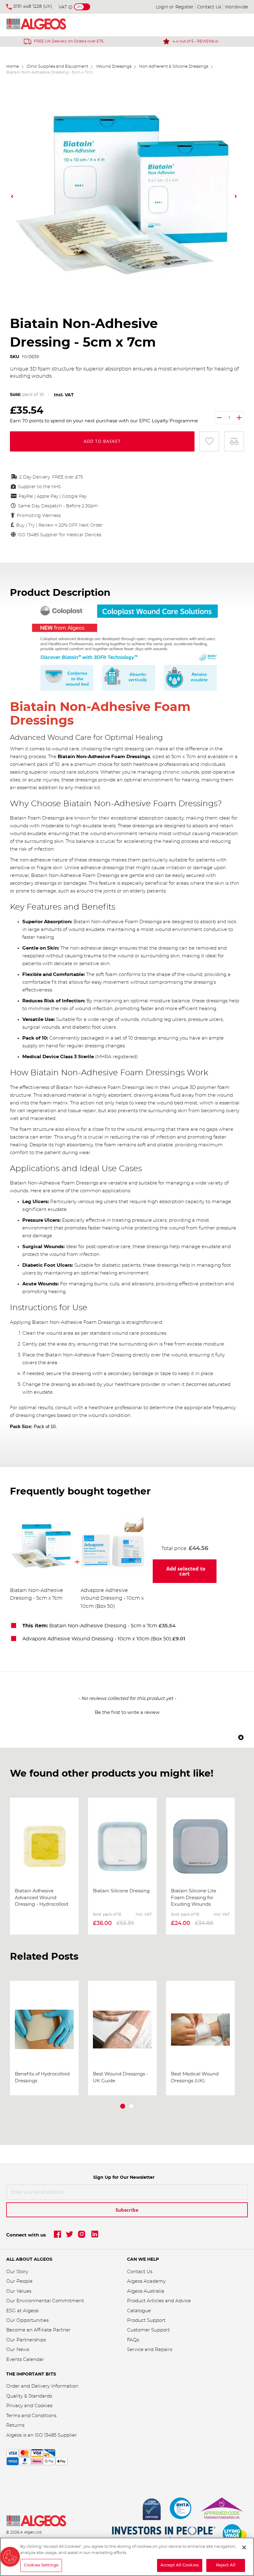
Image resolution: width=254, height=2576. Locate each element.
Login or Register (175, 7)
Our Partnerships (26, 2340)
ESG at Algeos (22, 2311)
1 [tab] (123, 2106)
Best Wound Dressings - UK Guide (120, 2077)
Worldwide (236, 7)
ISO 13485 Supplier (56, 2435)
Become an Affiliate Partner (38, 2330)
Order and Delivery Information (42, 2386)
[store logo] (44, 25)
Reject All (226, 2565)
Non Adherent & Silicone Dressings (174, 67)
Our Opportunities (27, 2320)
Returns (15, 2425)
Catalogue (139, 2311)
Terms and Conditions (31, 2416)
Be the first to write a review (127, 1713)
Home (13, 67)
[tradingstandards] (221, 2510)
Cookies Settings (41, 2565)
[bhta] (181, 2510)
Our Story (17, 2272)
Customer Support (148, 2330)
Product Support (147, 2320)
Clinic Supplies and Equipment (57, 67)
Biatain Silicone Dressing (121, 1891)
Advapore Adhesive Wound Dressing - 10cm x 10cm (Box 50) (112, 1598)
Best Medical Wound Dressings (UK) (195, 2077)
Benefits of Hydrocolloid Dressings (42, 2077)
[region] (127, 2557)
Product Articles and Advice (159, 2301)
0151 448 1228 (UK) (33, 7)
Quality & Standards (29, 2396)
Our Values (19, 2291)
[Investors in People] (164, 2534)
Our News (18, 2350)
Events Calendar (25, 2360)
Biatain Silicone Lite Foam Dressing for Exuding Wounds (194, 1898)
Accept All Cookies (180, 2565)
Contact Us (209, 7)
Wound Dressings (114, 67)
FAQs (133, 2340)
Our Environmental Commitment (45, 2301)
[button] (13, 196)
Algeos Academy (146, 2281)
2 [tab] (131, 2106)
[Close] (244, 2547)
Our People (19, 2281)
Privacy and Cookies (29, 2406)
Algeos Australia (146, 2291)
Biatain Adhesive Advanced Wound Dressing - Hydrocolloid (42, 1898)
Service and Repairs (150, 2350)
